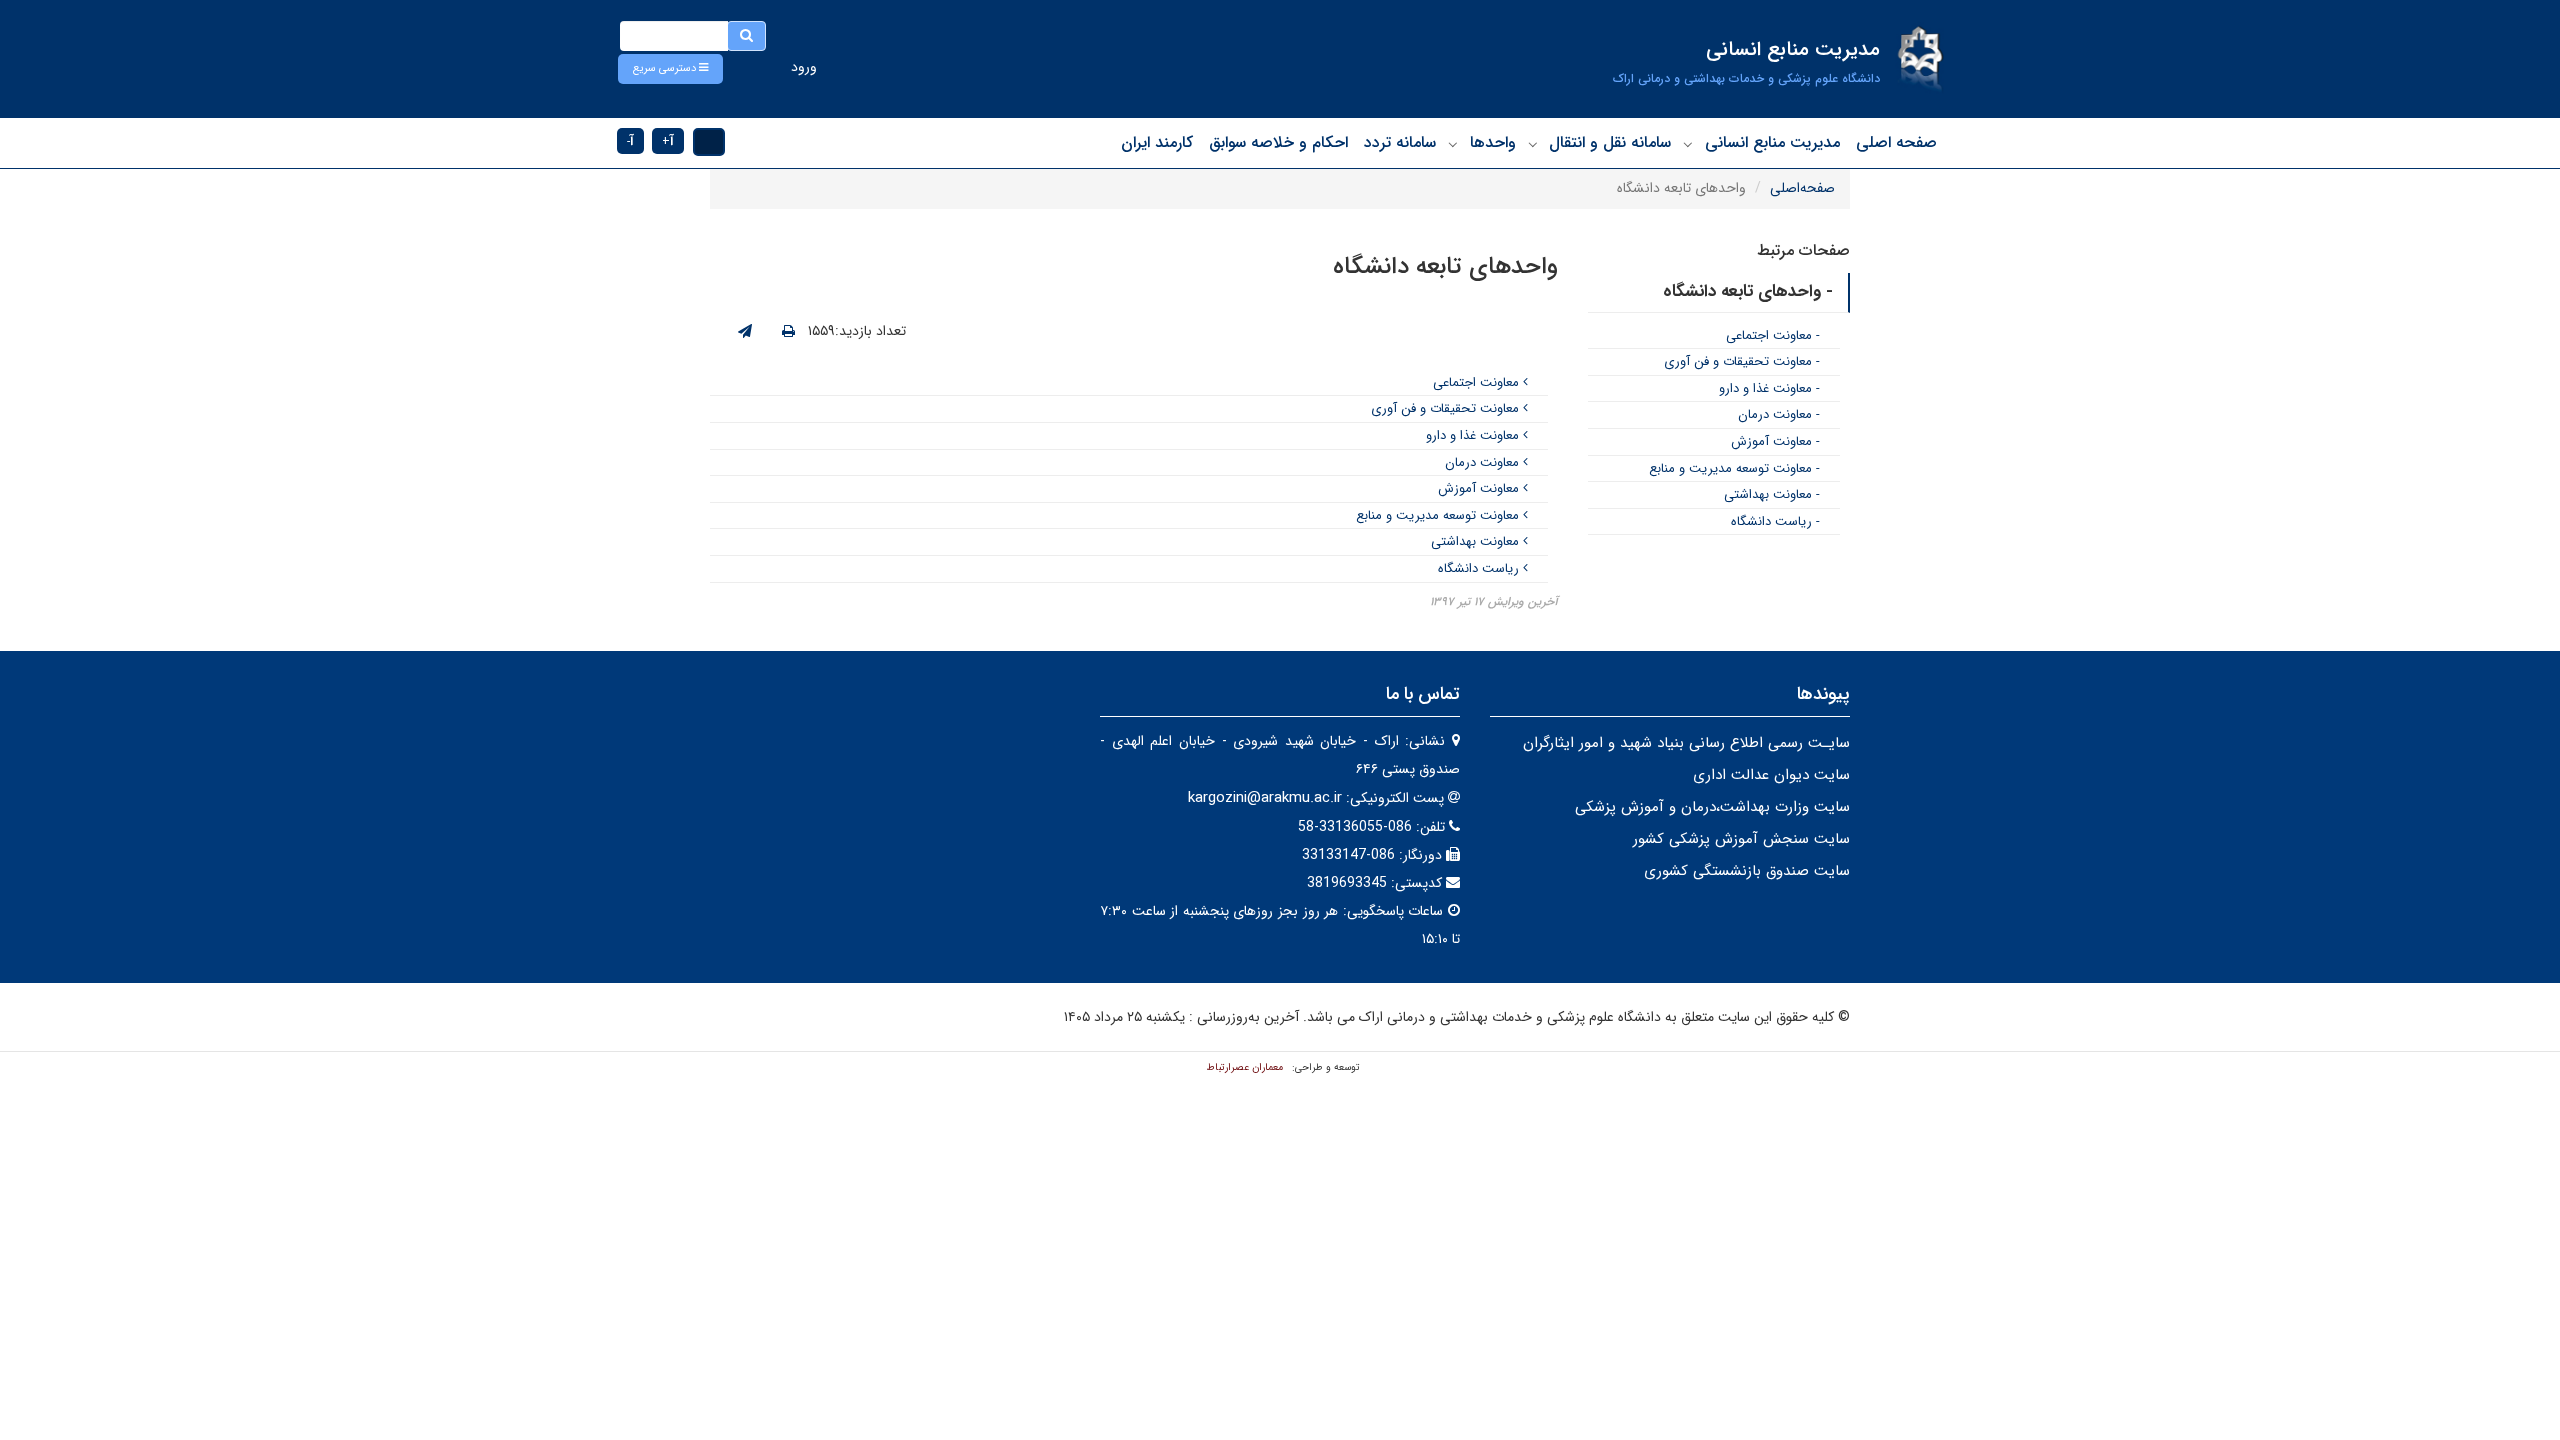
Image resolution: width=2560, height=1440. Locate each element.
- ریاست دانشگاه (1775, 521)
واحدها (1493, 142)
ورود (804, 67)
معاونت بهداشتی (1477, 541)
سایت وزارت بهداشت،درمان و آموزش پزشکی (1712, 807)
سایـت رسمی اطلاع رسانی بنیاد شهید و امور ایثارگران (1686, 743)
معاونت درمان (1484, 462)
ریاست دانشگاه (1480, 568)
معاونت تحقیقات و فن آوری (1447, 408)
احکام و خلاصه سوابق (1278, 142)
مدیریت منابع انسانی (1772, 142)
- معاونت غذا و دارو (1769, 388)
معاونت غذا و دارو (1474, 435)
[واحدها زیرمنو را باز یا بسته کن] (1453, 144)
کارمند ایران (1157, 142)
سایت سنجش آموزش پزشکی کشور (1741, 839)
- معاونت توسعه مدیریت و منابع (1734, 468)
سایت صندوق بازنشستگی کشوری (1747, 871)
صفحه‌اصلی (1802, 188)
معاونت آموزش (1480, 488)
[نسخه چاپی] (788, 332)
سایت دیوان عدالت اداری (1771, 775)
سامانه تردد (1400, 142)
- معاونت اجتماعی (1773, 335)
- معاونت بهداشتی (1772, 494)
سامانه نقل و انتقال (1610, 142)
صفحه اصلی (1896, 142)
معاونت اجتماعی (1478, 382)
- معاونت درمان (1779, 414)
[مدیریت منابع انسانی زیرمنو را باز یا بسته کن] (1688, 144)
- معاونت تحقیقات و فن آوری (1742, 361)
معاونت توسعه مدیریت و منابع (1439, 515)
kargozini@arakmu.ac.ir (1265, 798)
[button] (670, 69)
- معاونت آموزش (1775, 441)
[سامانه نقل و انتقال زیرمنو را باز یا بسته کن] (1533, 144)
